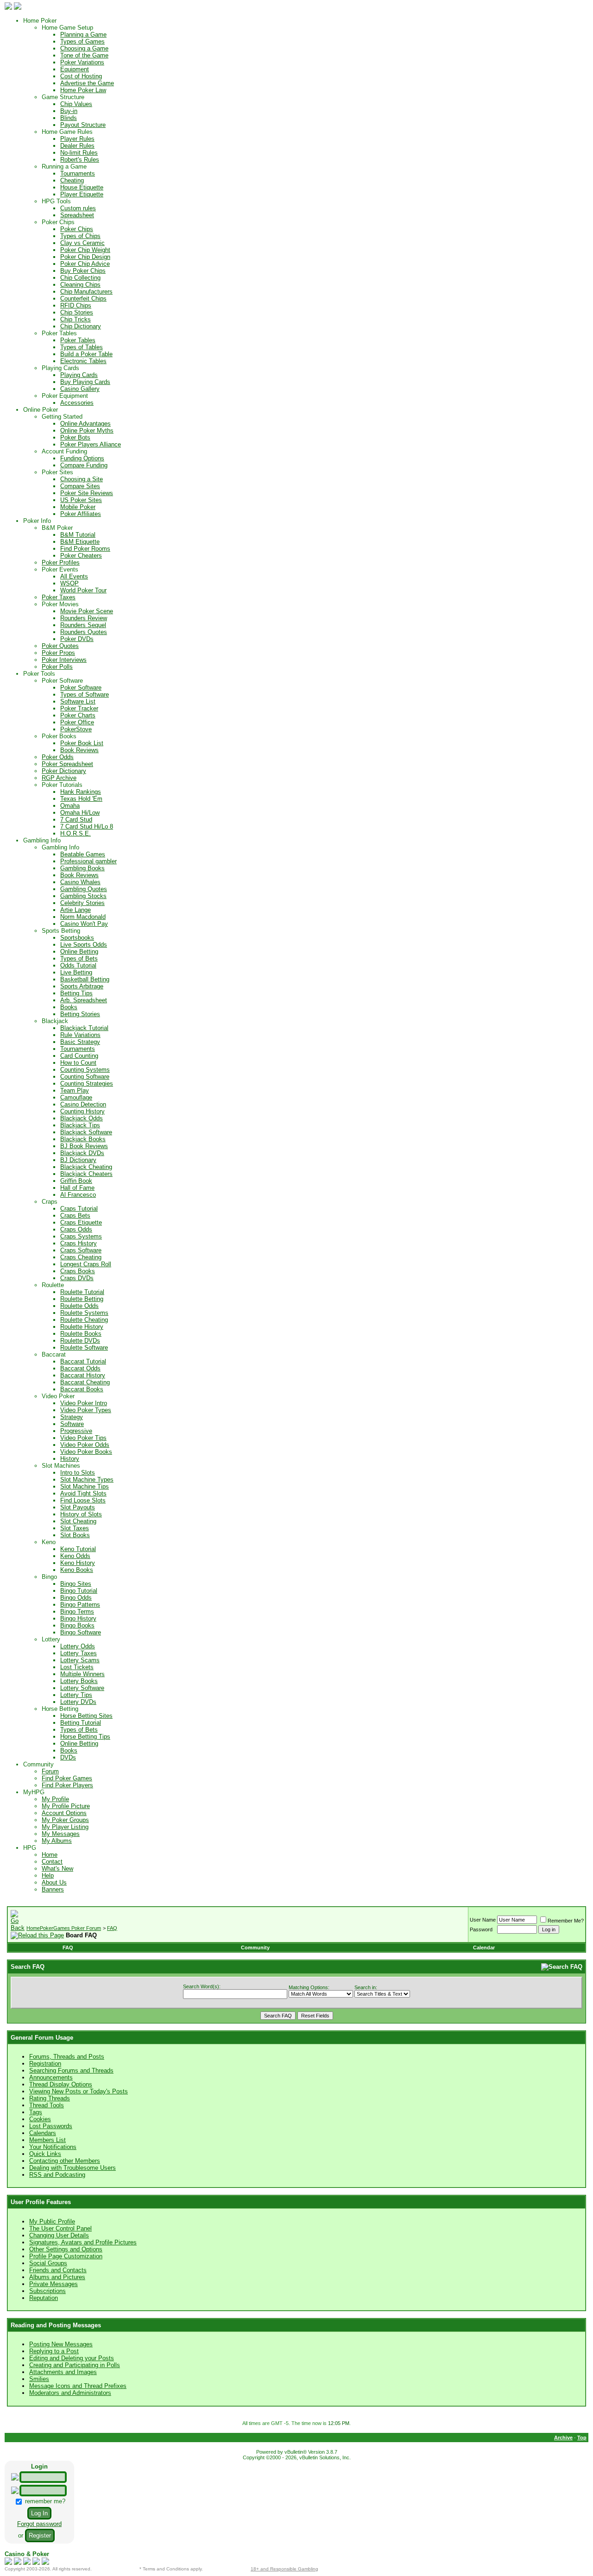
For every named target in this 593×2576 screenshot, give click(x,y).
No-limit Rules (79, 153)
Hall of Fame (77, 1188)
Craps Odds (76, 1229)
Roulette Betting (82, 1299)
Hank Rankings (81, 792)
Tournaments (78, 173)
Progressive (76, 1431)
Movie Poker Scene (87, 611)
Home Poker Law (83, 90)
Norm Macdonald (83, 917)
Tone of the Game (84, 55)
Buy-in (69, 111)
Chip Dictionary (81, 326)
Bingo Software (81, 1632)
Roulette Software (84, 1348)
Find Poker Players (67, 1785)
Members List (47, 2140)
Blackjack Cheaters (86, 1174)
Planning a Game (83, 35)
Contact (52, 1862)
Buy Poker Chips (83, 271)
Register (40, 2535)
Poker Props (58, 653)
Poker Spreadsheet (67, 764)
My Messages (61, 1834)
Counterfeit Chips (83, 298)
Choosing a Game (84, 48)
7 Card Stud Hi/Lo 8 (87, 826)
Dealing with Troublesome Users (73, 2168)
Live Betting (76, 972)
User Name (483, 1920)
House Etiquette (82, 187)
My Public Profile (52, 2221)
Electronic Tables (83, 361)
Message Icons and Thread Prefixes (78, 2386)
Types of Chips (80, 236)
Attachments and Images (63, 2372)
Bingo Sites (76, 1584)
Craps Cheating (81, 1257)
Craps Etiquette (81, 1222)
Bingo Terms (77, 1612)
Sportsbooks (77, 938)
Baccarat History (83, 1375)
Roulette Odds (79, 1306)
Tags (36, 2112)
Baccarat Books (82, 1389)
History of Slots (81, 1514)
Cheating (72, 180)
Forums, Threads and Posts (67, 2057)
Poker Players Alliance (91, 444)
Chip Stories (77, 312)
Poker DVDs (77, 639)
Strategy (72, 1417)
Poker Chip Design (85, 257)
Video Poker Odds (85, 1445)
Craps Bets (75, 1216)
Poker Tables (78, 340)
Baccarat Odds (80, 1368)
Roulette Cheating (84, 1320)
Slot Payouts (78, 1507)
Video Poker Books (86, 1452)
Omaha (70, 806)
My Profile (55, 1799)
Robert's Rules (80, 160)
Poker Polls (57, 667)
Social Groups (48, 2263)
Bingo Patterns (80, 1605)
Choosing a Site (82, 479)
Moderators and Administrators (70, 2393)
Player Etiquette (82, 194)
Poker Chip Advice (85, 264)
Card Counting (79, 1056)
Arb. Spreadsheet (84, 1000)
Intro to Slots (78, 1473)
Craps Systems (81, 1236)
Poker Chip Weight (85, 250)
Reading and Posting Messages (56, 2325)
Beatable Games (83, 854)
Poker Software (81, 688)
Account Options (64, 1813)
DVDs (68, 1757)
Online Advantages (85, 424)
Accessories (77, 403)
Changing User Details (59, 2235)
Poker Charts (78, 715)
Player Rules (77, 139)
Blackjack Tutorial (84, 1028)
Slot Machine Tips (85, 1486)
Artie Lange (76, 910)
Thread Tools (47, 2105)
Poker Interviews (64, 660)
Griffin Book (76, 1181)
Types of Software (85, 694)
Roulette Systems (84, 1313)
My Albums (57, 1841)
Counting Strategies (87, 1084)
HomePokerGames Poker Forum (64, 1928)
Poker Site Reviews (87, 493)
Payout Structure (83, 125)
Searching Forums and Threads (71, 2070)
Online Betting (79, 952)
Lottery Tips (76, 1695)
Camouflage (76, 1097)
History (70, 1459)
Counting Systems (85, 1070)
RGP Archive (59, 778)
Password (481, 1929)
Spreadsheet (77, 215)
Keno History (78, 1563)
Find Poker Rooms (85, 549)
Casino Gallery (80, 389)
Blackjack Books (83, 1139)
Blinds (69, 118)
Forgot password (39, 2524)
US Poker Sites (81, 500)
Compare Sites (80, 486)
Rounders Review (84, 618)
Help (48, 1875)
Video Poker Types (86, 1410)
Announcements (51, 2077)
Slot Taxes (75, 1528)
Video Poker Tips (83, 1438)
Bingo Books (77, 1625)
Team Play (75, 1090)
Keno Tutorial (78, 1549)
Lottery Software (82, 1688)
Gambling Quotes (84, 889)
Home (50, 1855)
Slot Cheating (78, 1521)
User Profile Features (41, 2202)
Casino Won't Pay (84, 924)
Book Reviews (79, 750)
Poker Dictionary (64, 771)
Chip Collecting (80, 278)
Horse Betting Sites (86, 1716)
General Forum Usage (42, 2038)
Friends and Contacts (58, 2270)
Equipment (75, 69)
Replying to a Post (54, 2351)
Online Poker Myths (87, 430)
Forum (50, 1771)
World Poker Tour (83, 590)
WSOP (69, 583)
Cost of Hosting (81, 76)
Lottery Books (79, 1681)
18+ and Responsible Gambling (284, 2569)
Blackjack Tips (80, 1125)
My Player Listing (65, 1827)
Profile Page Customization (66, 2256)
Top (582, 2438)
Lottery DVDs (78, 1702)
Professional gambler (88, 861)
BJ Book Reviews (84, 1146)
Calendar (484, 1948)
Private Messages (54, 2284)
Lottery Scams (80, 1660)
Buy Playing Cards (85, 382)
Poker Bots (75, 437)
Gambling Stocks (83, 896)
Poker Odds (58, 757)
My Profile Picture (66, 1806)
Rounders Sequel (83, 625)
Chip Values (76, 104)
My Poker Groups (65, 1820)
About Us (54, 1882)
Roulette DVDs (80, 1341)
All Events (74, 576)
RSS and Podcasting (57, 2175)
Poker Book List (82, 743)
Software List (78, 701)
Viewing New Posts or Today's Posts (79, 2091)
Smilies (39, 2379)
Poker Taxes (59, 597)
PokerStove (76, 729)
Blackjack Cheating (86, 1167)
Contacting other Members (65, 2161)
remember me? (44, 2501)
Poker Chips (77, 229)
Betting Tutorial (81, 1723)
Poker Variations (82, 62)
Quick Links (45, 2154)
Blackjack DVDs (82, 1153)
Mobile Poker (78, 507)
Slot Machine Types (87, 1480)
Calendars (43, 2133)
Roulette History (82, 1327)
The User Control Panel (60, 2228)
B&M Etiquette (80, 542)
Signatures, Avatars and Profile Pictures (83, 2242)
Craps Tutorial (79, 1209)
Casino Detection (83, 1104)
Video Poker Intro (84, 1403)
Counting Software (85, 1077)
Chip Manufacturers (86, 292)
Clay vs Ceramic (82, 243)
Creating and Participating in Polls (75, 2365)
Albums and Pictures (57, 2277)
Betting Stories (80, 1014)
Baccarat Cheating (85, 1382)
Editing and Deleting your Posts (72, 2358)
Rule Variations (80, 1035)
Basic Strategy (80, 1042)
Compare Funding (84, 465)
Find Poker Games (67, 1778)
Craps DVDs (77, 1278)
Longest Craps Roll (86, 1264)
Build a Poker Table (86, 354)
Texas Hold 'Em (81, 799)
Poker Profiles (61, 562)
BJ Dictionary (78, 1160)
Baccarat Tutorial (83, 1361)
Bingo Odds (76, 1598)
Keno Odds (75, 1556)
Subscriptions (47, 2291)
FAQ (112, 1928)
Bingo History (78, 1618)
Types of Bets (79, 958)
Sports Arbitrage (82, 986)
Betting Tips (76, 993)
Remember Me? (566, 1921)
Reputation (44, 2298)
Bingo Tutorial (79, 1591)
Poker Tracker (79, 708)
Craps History (79, 1243)
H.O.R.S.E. (76, 833)
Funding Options (82, 458)
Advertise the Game (87, 83)
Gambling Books (82, 868)
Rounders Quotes (84, 632)
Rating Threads (50, 2098)
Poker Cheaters (81, 556)
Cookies (40, 2119)
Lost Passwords (51, 2126)
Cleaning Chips (80, 285)
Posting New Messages (61, 2344)
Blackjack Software (86, 1132)
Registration (45, 2064)
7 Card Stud (76, 820)
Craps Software (81, 1250)
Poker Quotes (60, 646)
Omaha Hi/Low (80, 813)
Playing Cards (79, 375)
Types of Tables (82, 347)
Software (72, 1424)
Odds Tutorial (78, 965)
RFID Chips (76, 305)
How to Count (78, 1063)
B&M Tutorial (78, 535)
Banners (53, 1889)
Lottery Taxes (79, 1653)
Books (69, 1007)
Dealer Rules (77, 146)
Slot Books (75, 1535)
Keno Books (77, 1570)
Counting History (82, 1111)
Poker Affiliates (81, 514)
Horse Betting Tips (85, 1737)
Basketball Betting (85, 979)
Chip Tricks (76, 319)
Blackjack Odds (82, 1118)
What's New (57, 1869)
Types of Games (82, 41)
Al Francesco (78, 1195)
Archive (563, 2438)
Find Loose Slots (83, 1500)
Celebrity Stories (82, 903)
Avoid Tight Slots (83, 1493)
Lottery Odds (78, 1646)
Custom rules (78, 208)
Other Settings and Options (66, 2249)
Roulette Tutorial (82, 1292)
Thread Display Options (61, 2084)
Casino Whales (80, 882)
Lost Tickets (77, 1667)
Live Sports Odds (84, 945)
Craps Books (78, 1271)
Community (255, 1948)
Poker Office (77, 722)
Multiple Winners (82, 1674)
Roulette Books (81, 1334)
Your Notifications (53, 2147)
